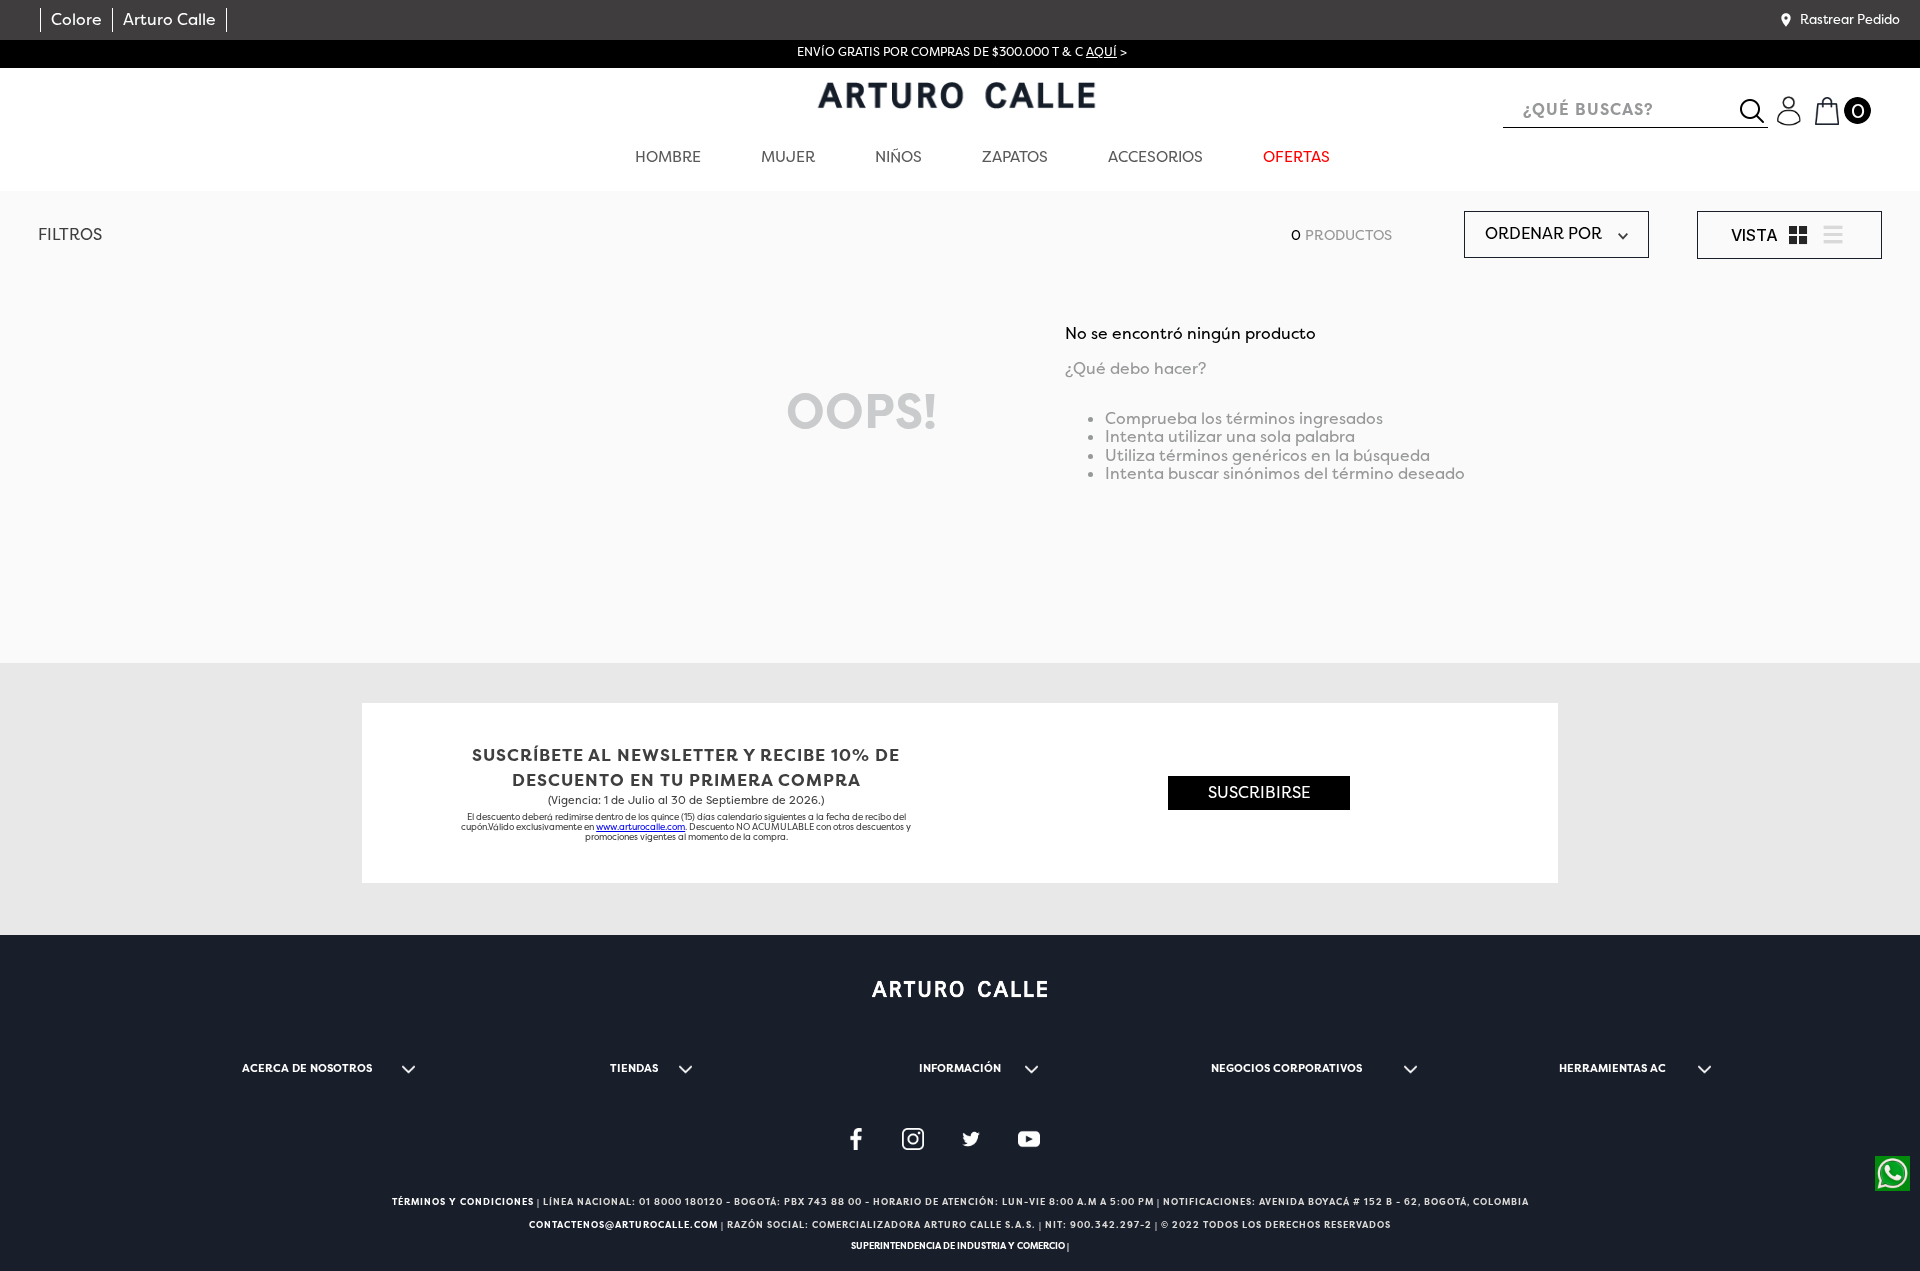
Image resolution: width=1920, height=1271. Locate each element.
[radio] (1798, 235)
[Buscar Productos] (1760, 111)
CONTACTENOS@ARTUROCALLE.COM (623, 1225)
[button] (1839, 20)
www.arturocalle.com (640, 827)
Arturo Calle (169, 19)
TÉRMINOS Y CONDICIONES (463, 1202)
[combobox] (1635, 111)
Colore (76, 19)
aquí (1101, 52)
